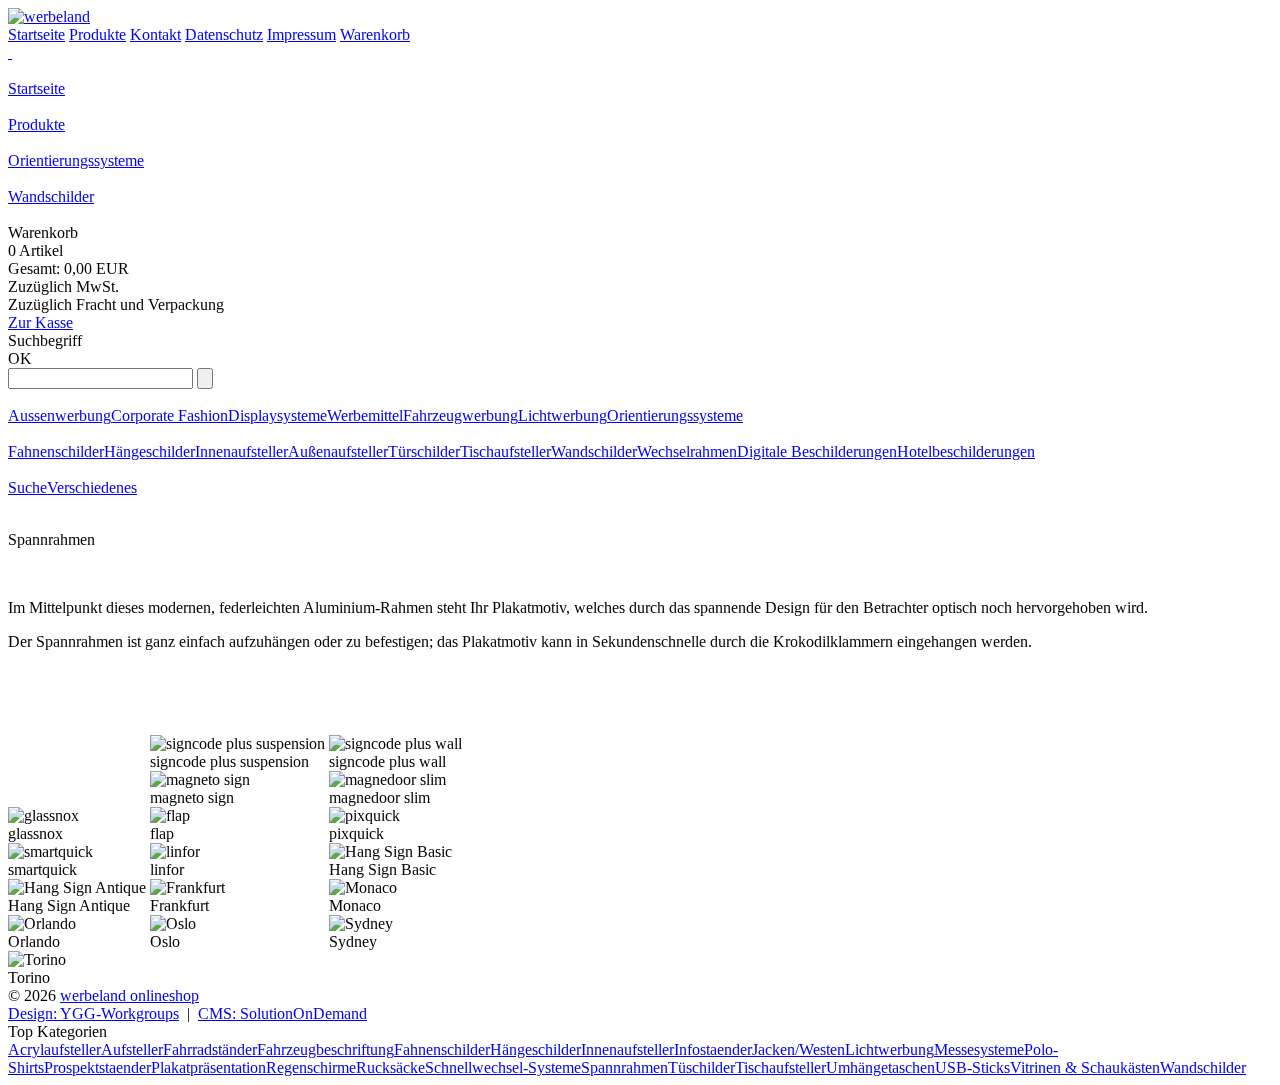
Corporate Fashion (169, 415)
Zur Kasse (40, 322)
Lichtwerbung (562, 415)
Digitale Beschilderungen (817, 451)
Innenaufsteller (241, 451)
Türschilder (424, 451)
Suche (27, 487)
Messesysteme (979, 1049)
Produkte (36, 124)
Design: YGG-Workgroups (93, 1013)
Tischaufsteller (505, 451)
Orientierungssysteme (76, 160)
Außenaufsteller (338, 451)
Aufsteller (132, 1049)
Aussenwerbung (59, 415)
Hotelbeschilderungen (966, 451)
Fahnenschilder (56, 451)
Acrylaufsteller (54, 1049)
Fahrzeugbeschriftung (325, 1049)
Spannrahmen (624, 1067)
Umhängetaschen (880, 1067)
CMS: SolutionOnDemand (282, 1013)
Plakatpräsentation (208, 1067)
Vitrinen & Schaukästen (1085, 1067)
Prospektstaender (97, 1067)
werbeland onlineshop (129, 995)
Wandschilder (51, 196)
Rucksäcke (390, 1067)
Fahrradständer (210, 1049)
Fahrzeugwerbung (460, 415)
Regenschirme (311, 1067)
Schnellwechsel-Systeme (503, 1067)
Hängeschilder (149, 451)
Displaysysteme (277, 415)
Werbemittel (365, 415)
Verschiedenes (92, 487)
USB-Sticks (972, 1067)
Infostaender (713, 1049)
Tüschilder (701, 1067)
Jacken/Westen (798, 1049)
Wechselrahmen (687, 451)
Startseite (36, 88)
